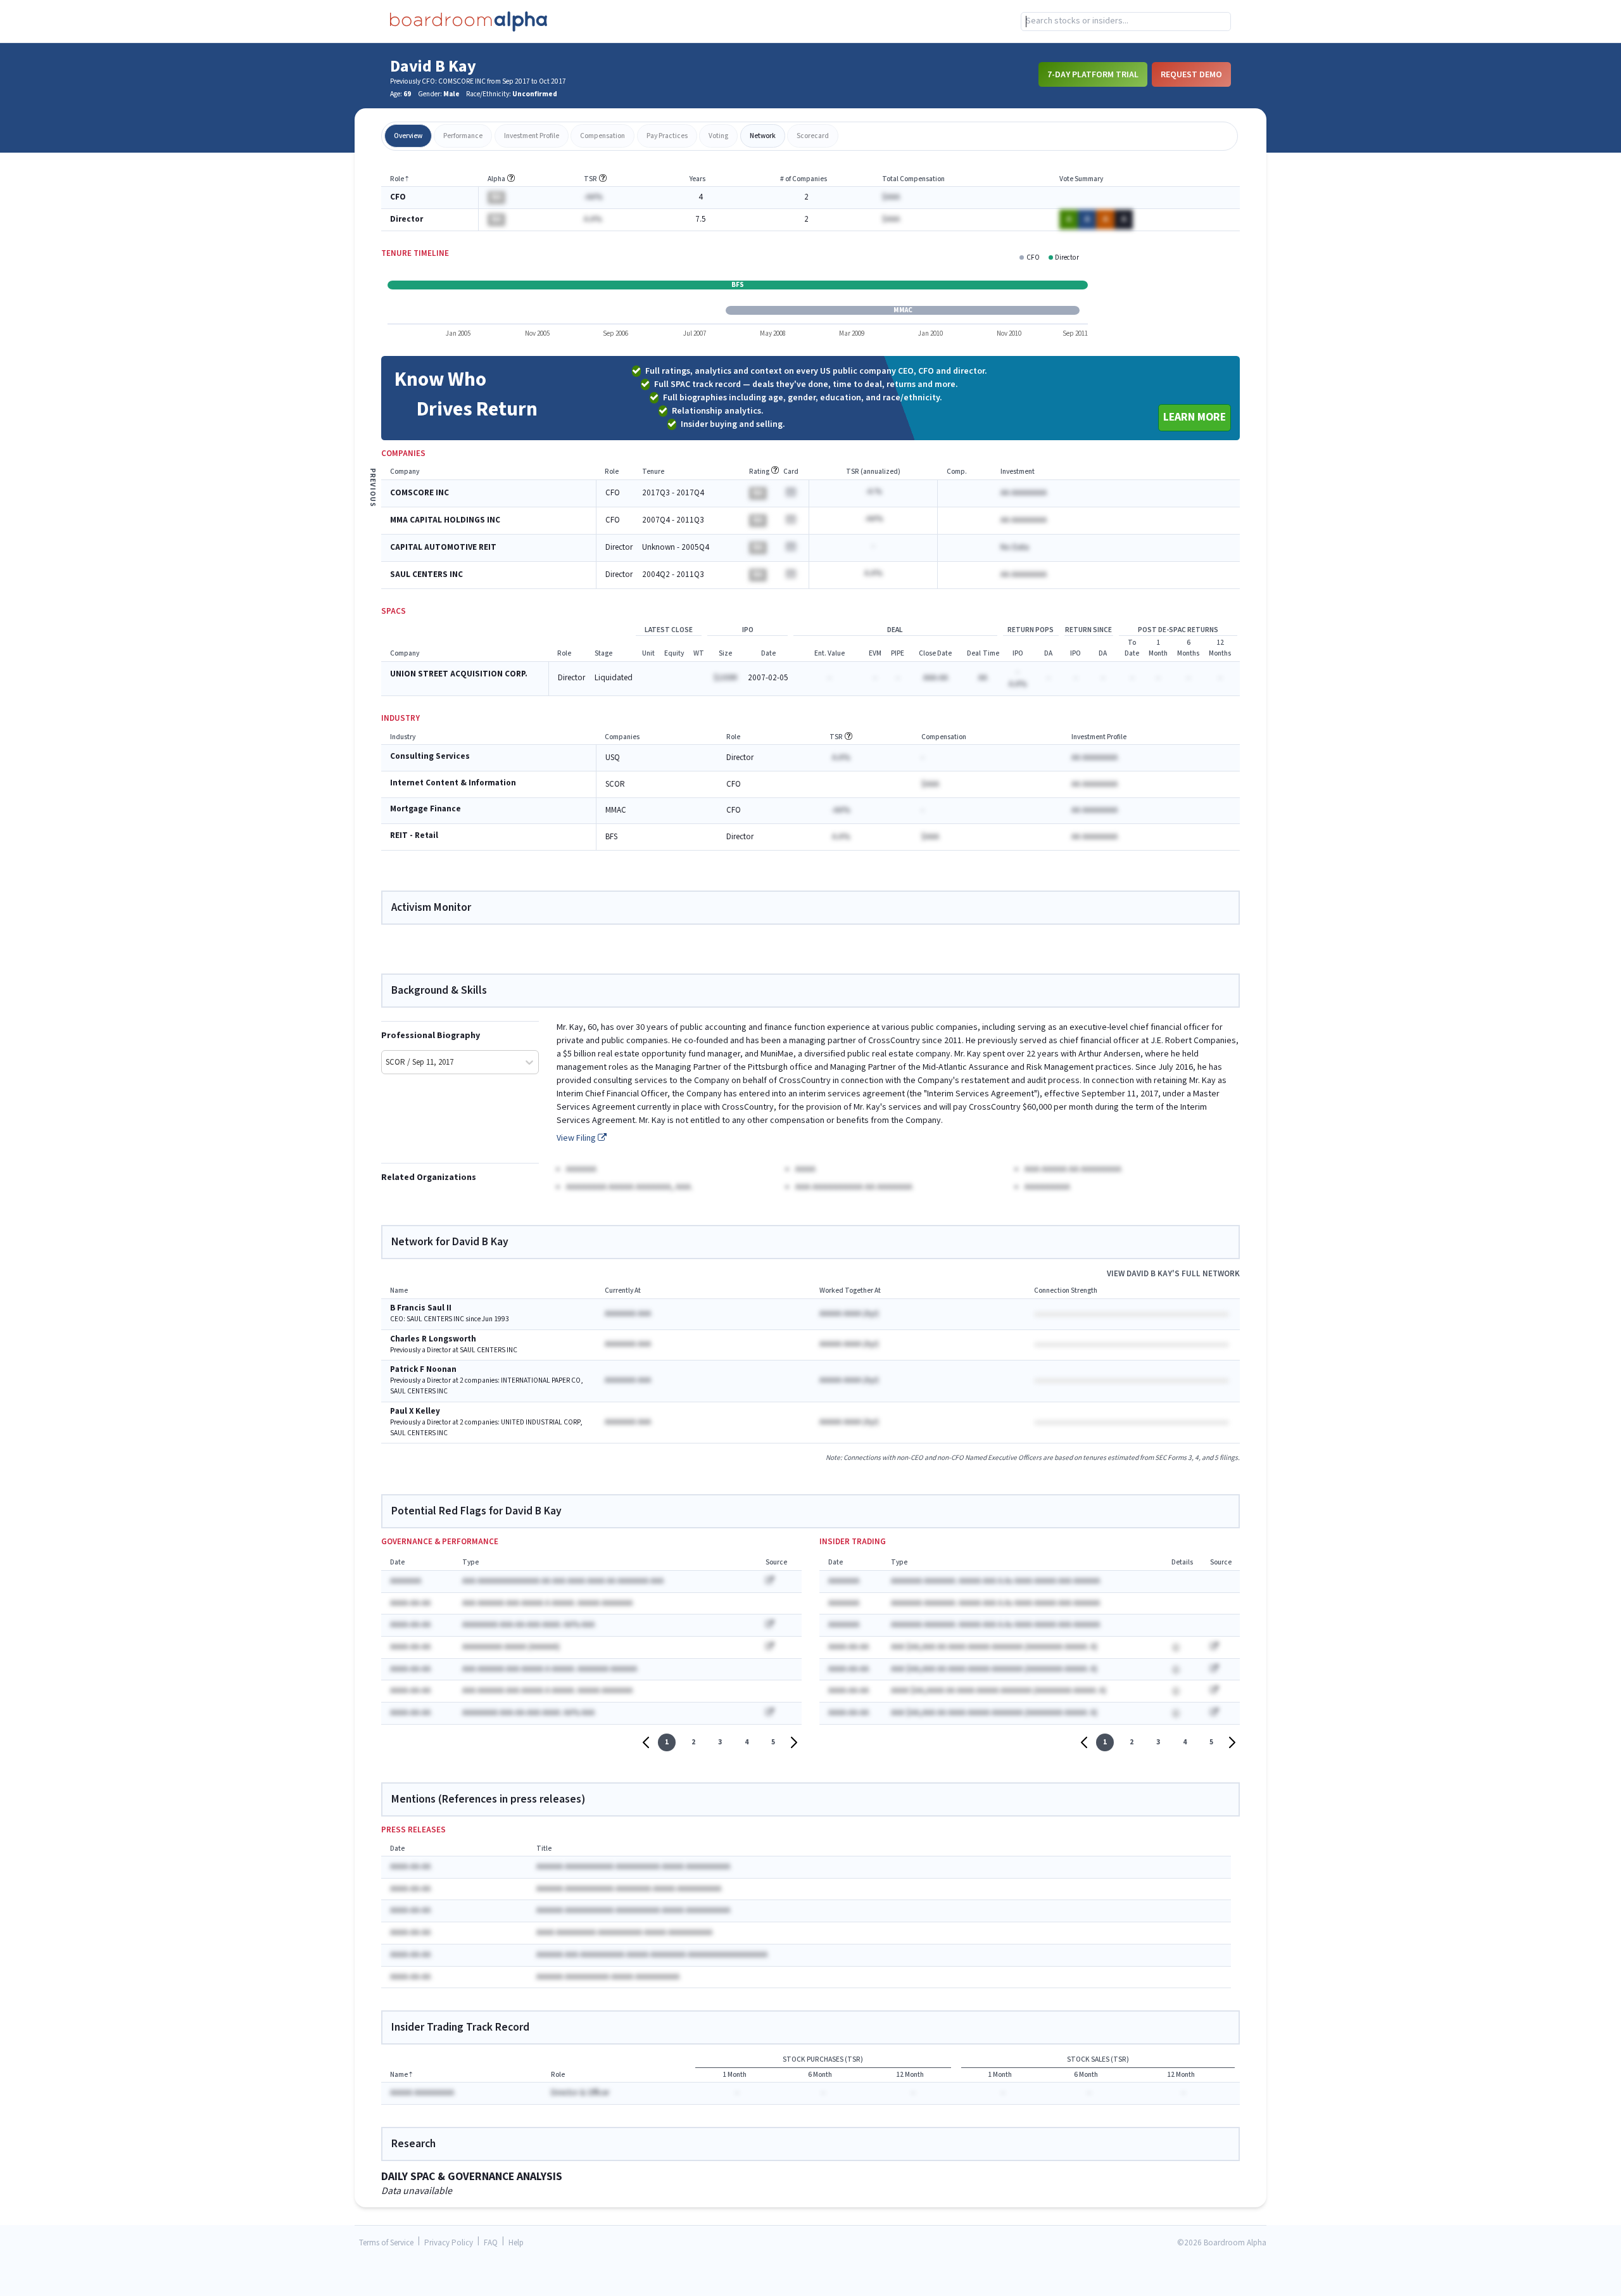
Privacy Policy (449, 2243)
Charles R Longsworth (433, 1339)
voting (718, 136)
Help (516, 2243)
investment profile (532, 136)
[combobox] (1126, 22)
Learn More (1195, 417)
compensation (602, 136)
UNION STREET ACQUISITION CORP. (459, 674)
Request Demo (1191, 74)
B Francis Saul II (421, 1308)
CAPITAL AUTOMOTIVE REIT (443, 548)
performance (463, 136)
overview (408, 136)
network (763, 136)
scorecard (813, 136)
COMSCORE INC (419, 493)
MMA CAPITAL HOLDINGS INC (445, 520)
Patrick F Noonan (423, 1370)
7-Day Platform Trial (1093, 74)
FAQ (491, 2243)
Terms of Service (386, 2243)
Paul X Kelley (415, 1411)
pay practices (667, 136)
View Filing (577, 1138)
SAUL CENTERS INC (426, 575)
